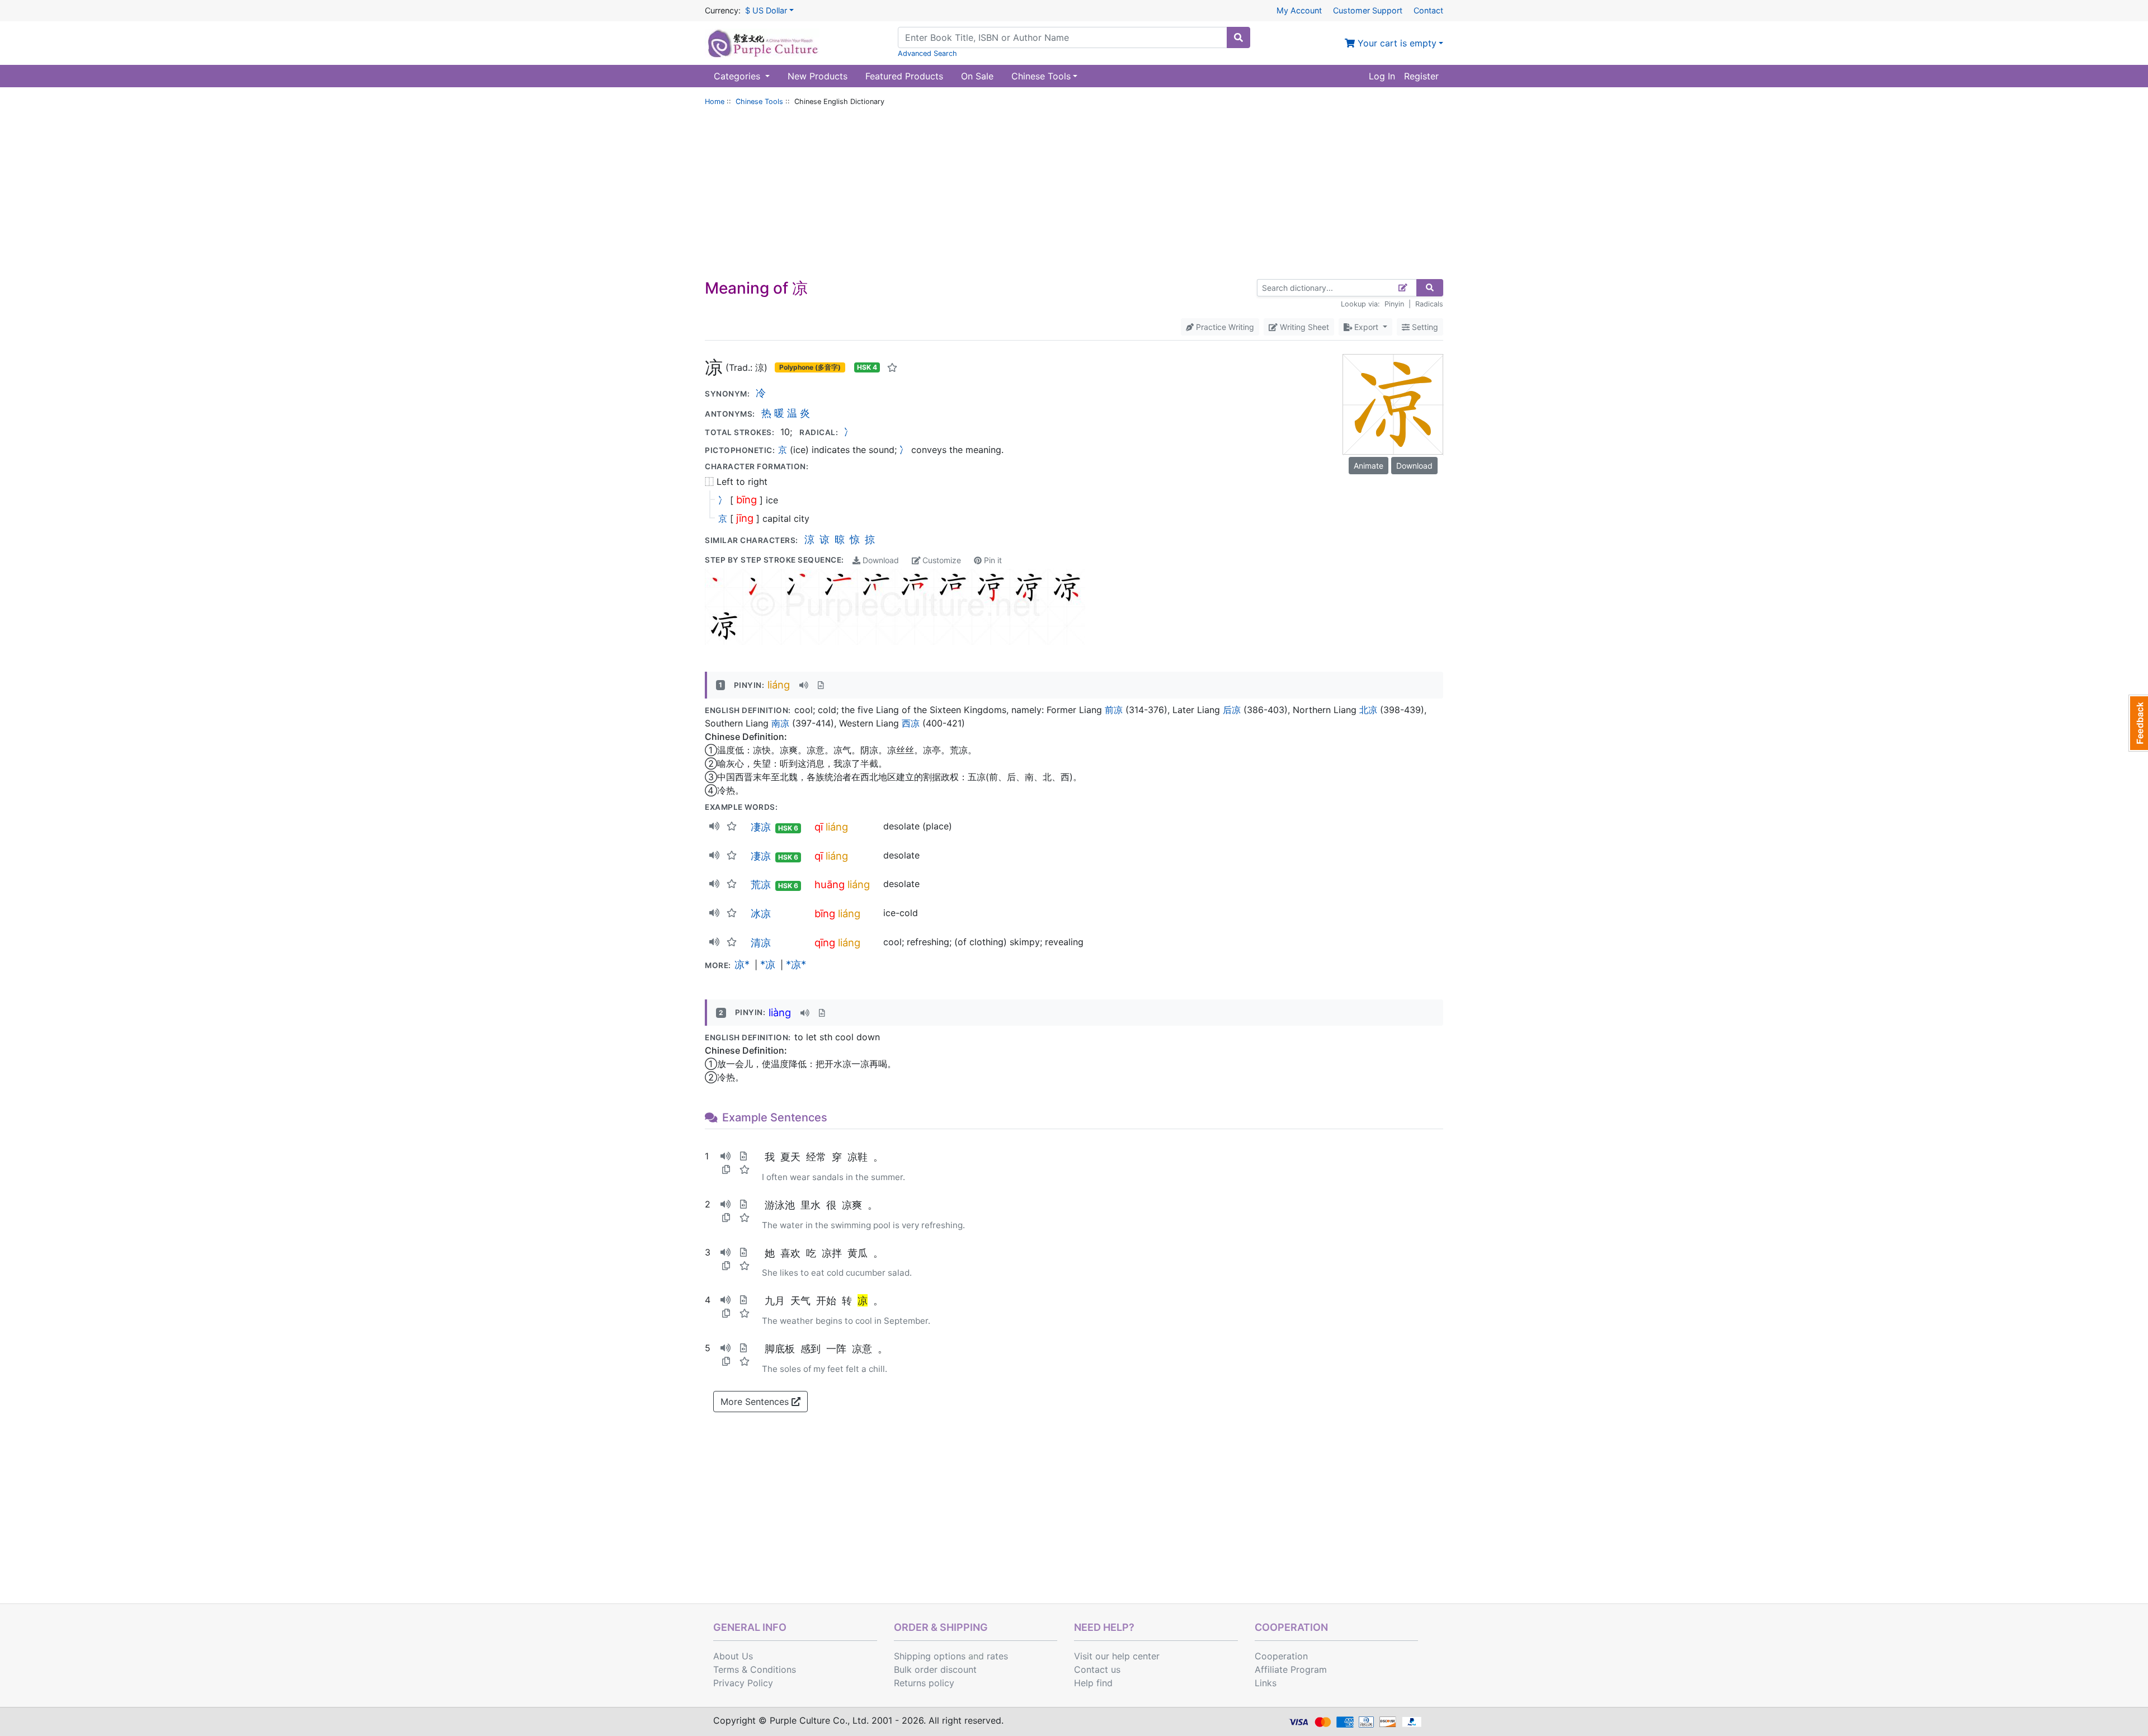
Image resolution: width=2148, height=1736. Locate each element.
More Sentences (756, 1402)
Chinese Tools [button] (1041, 76)
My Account (1299, 10)
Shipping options (930, 1656)
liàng (780, 1012)
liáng (779, 685)
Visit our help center (1117, 1656)
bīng (746, 499)
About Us (733, 1656)
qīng (825, 942)
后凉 (1232, 710)
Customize (941, 560)
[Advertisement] (1074, 195)
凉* (742, 964)
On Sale (977, 76)
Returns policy (924, 1683)
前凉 (1114, 710)
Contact (1428, 10)
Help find (1093, 1683)
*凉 (768, 964)
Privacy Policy (743, 1683)
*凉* (796, 964)
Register (1421, 76)
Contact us (1097, 1669)
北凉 (1368, 710)
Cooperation (1281, 1656)
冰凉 (761, 913)
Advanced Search (927, 53)
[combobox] (1063, 37)
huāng (830, 884)
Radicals (1429, 304)
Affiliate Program (1291, 1669)
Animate (1369, 466)
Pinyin (1394, 304)
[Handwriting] (1403, 288)
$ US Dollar (766, 10)
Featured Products (904, 76)
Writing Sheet (1303, 327)
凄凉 (761, 827)
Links (1266, 1683)
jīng (745, 518)
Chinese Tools (759, 102)
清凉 (761, 942)
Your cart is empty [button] (1396, 43)
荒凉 (761, 884)
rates (997, 1656)
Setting (1424, 327)
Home (715, 102)
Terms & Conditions (755, 1669)
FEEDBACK (2138, 723)
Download (880, 560)
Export (1366, 327)
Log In (1382, 76)
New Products (818, 76)
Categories (738, 76)
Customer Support (1368, 10)
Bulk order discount (935, 1669)
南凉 (780, 723)
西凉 (911, 723)
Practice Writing (1224, 327)
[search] (1238, 37)
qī (819, 827)
